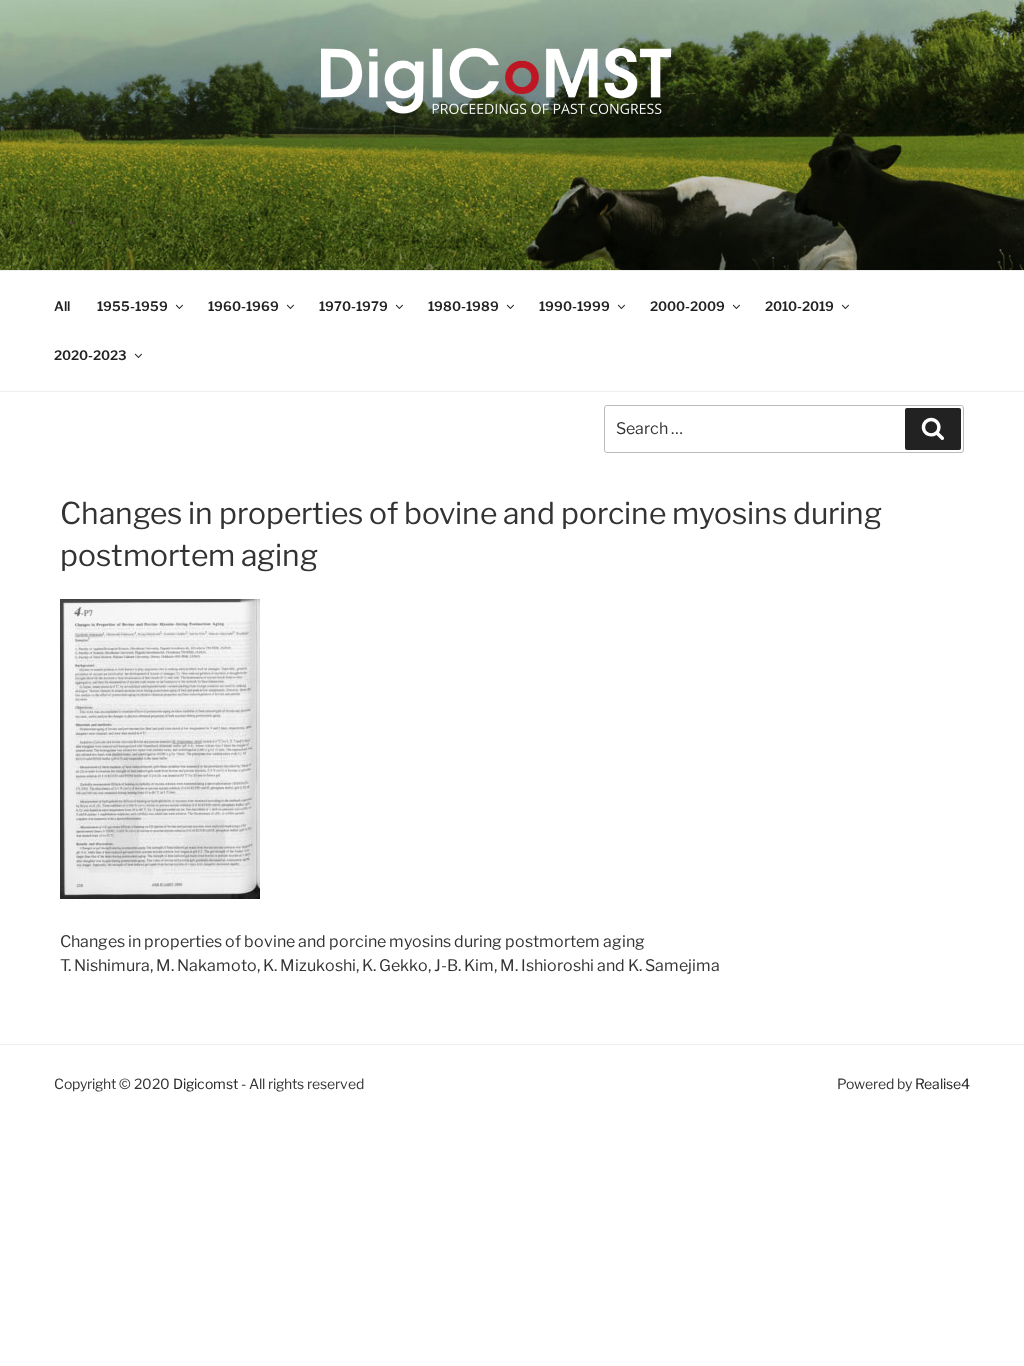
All (62, 306)
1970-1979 (353, 306)
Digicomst (205, 1083)
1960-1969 (243, 306)
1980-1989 (463, 306)
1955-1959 (132, 306)
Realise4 (942, 1083)
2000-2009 (687, 306)
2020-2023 (90, 355)
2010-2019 (799, 306)
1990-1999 (574, 306)
